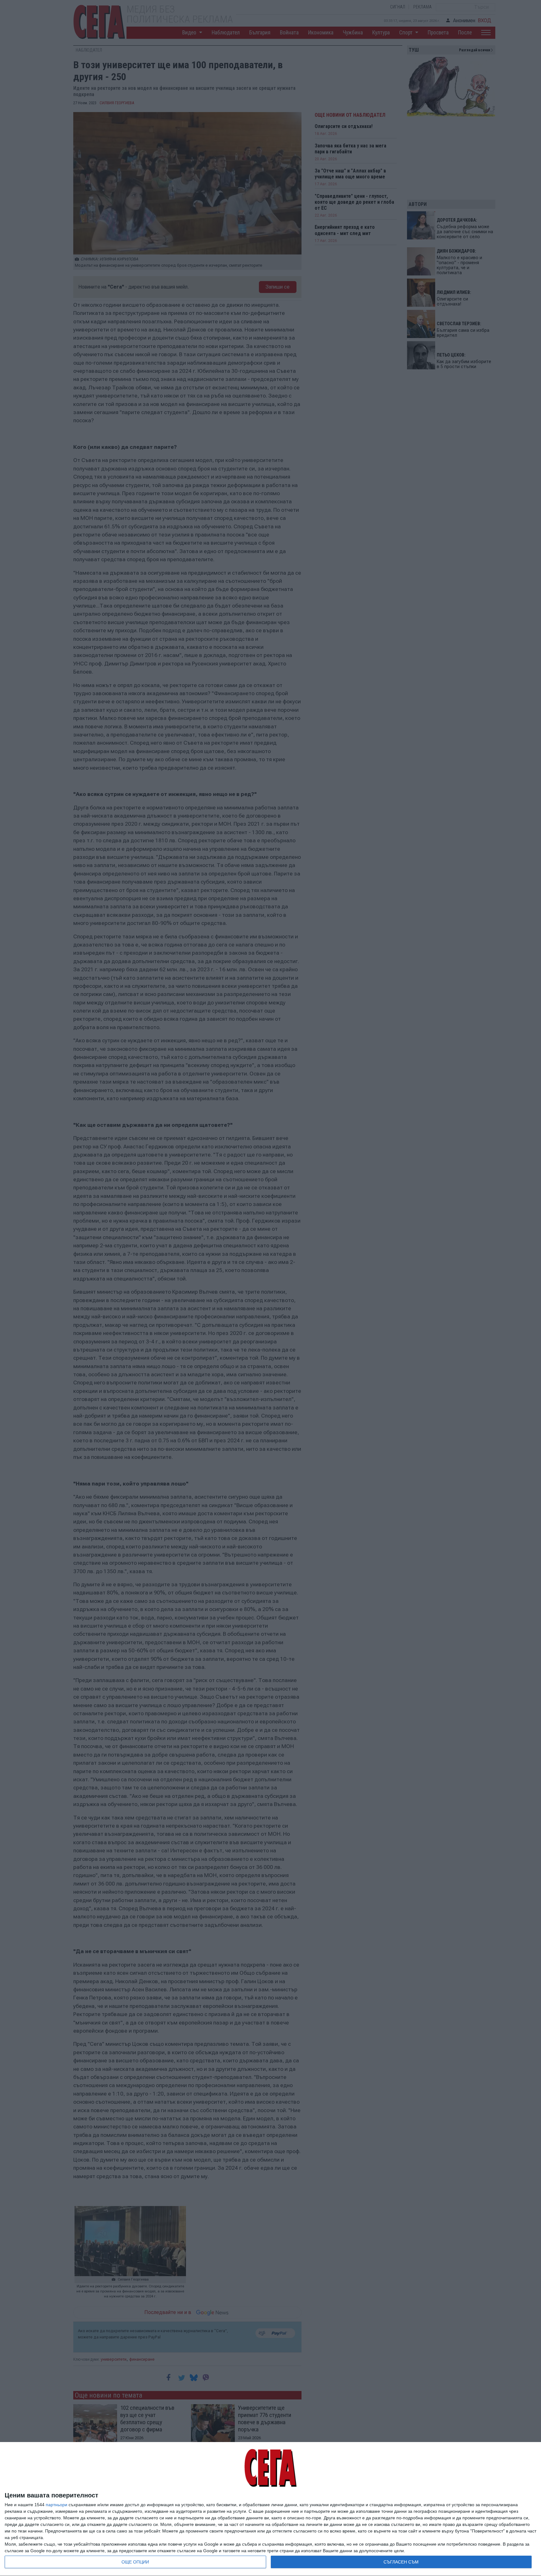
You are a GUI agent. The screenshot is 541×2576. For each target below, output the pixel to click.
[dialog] (270, 2509)
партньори (57, 2505)
